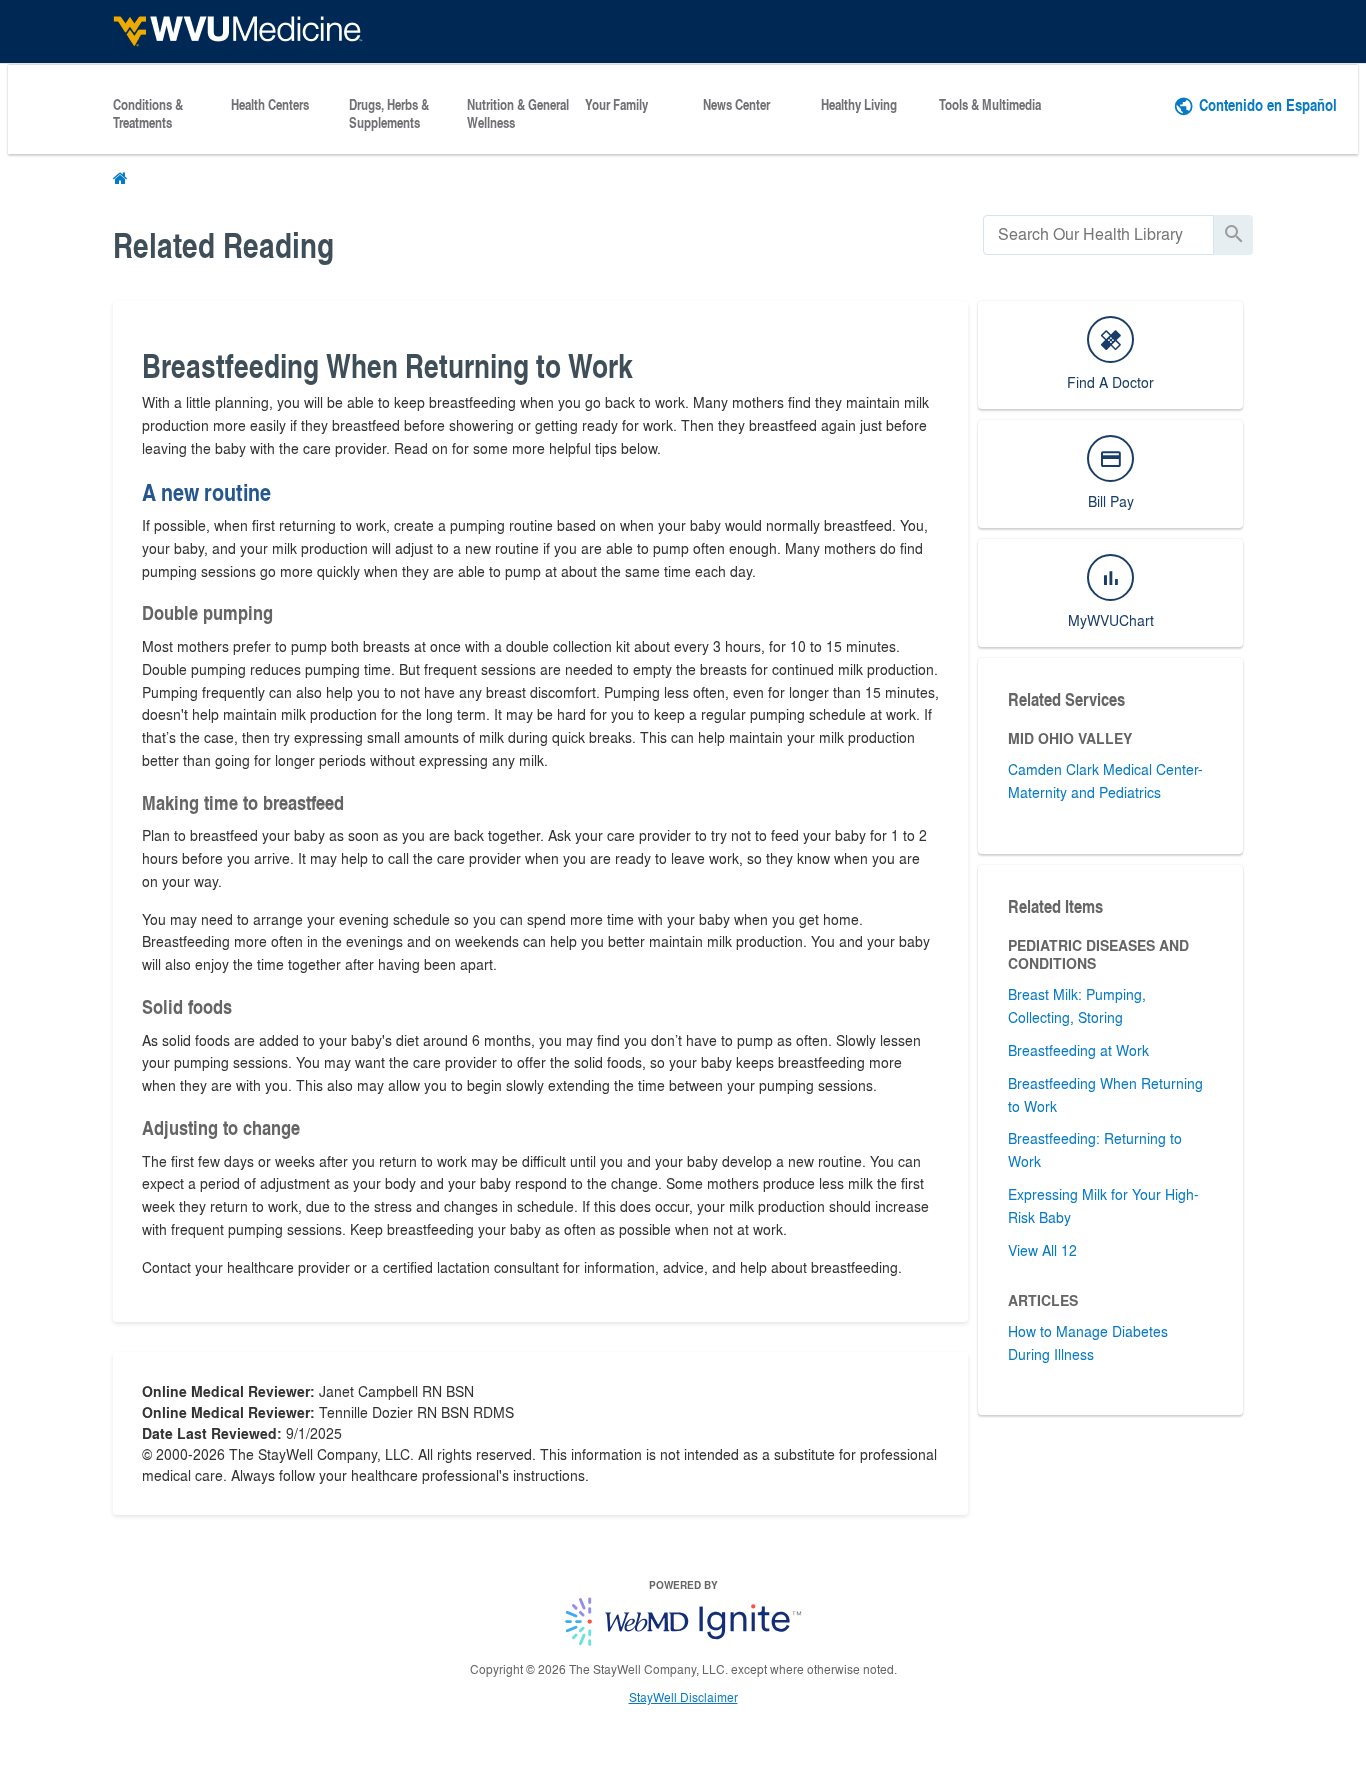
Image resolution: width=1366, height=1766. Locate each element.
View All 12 (1042, 1250)
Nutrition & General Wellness (518, 114)
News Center (736, 105)
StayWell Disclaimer (683, 1697)
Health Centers (270, 105)
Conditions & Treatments (148, 114)
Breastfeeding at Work (1078, 1050)
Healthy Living (859, 105)
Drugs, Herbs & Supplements (389, 114)
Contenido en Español (1268, 104)
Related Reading (223, 244)
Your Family (616, 105)
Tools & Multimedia (990, 105)
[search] (1098, 234)
